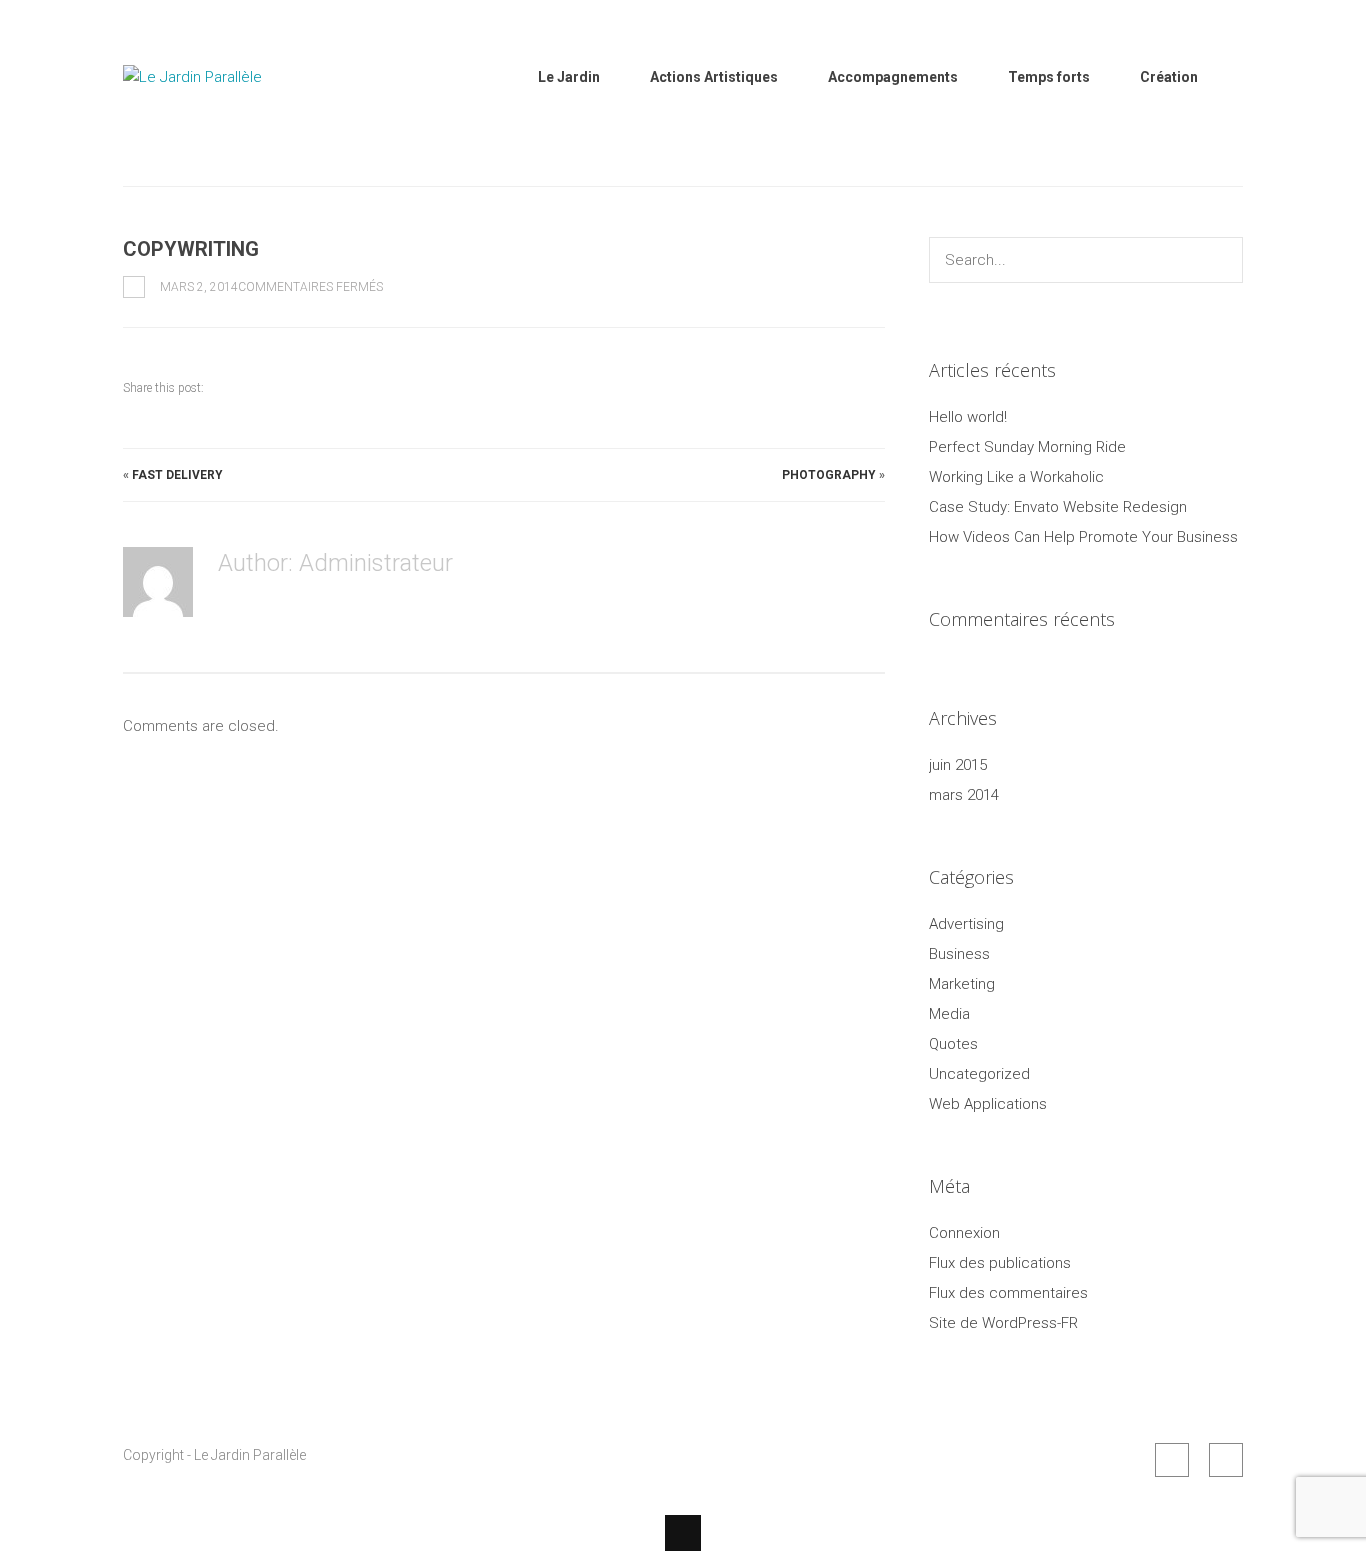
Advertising (966, 924)
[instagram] (1226, 1460)
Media (949, 1014)
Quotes (953, 1044)
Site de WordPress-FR (1003, 1323)
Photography (829, 475)
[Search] (1222, 260)
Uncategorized (979, 1074)
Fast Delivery (177, 475)
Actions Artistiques (714, 77)
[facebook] (1172, 1460)
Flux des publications (1000, 1263)
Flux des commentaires (1008, 1293)
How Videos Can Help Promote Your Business (1083, 537)
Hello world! (968, 417)
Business (959, 954)
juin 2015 (958, 765)
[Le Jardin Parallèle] (223, 128)
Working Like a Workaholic (1016, 477)
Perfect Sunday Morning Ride (1027, 447)
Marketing (962, 984)
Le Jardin (569, 77)
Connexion (964, 1233)
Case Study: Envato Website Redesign (1058, 507)
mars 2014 (964, 795)
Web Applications (988, 1104)
